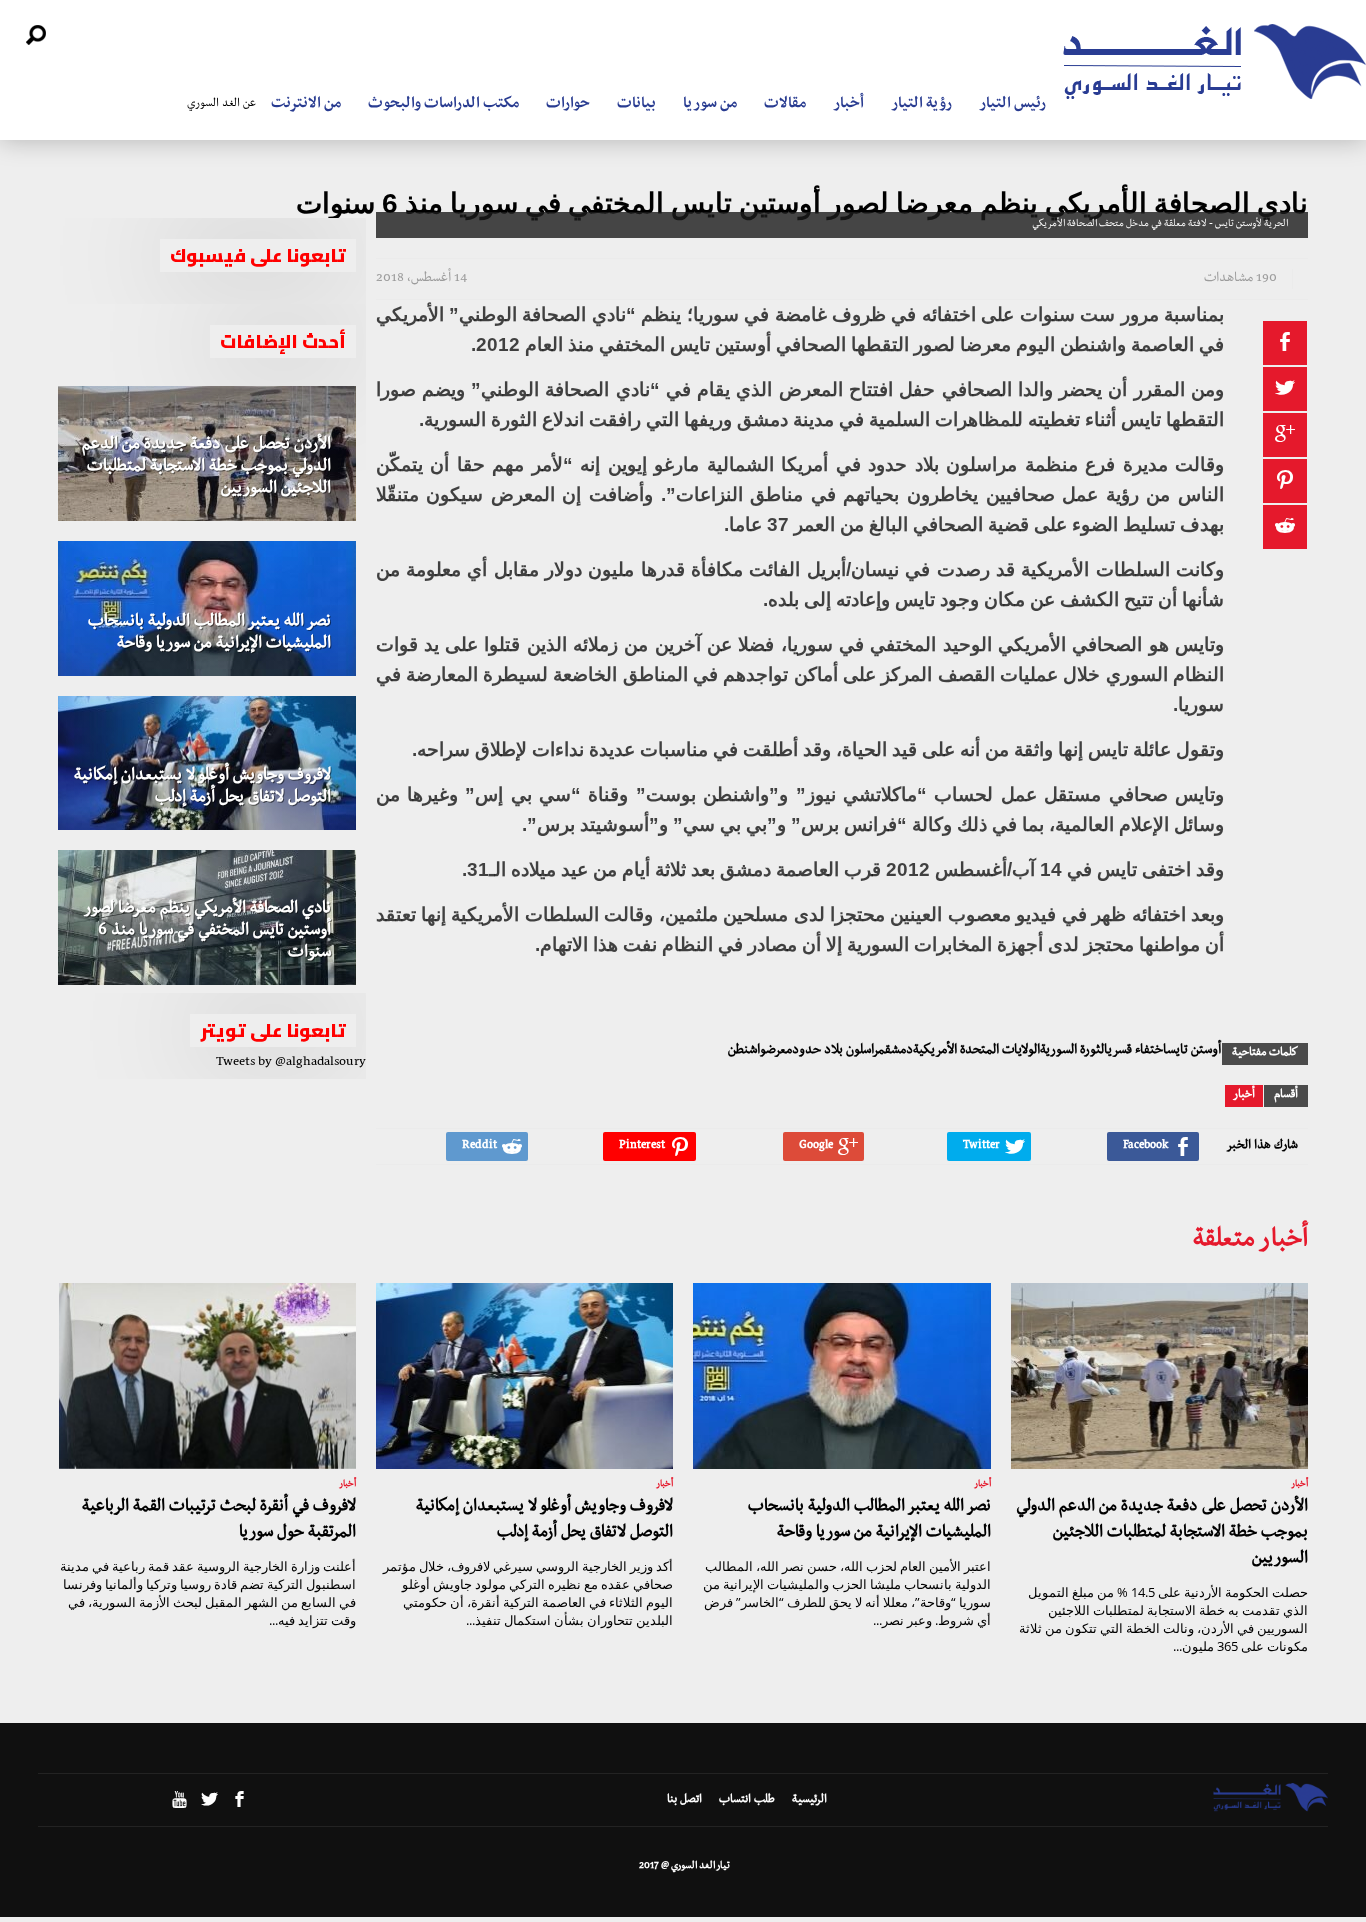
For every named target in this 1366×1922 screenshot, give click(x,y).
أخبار (848, 105)
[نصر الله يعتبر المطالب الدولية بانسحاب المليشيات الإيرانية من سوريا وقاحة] (207, 608)
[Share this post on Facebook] (1285, 343)
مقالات (785, 105)
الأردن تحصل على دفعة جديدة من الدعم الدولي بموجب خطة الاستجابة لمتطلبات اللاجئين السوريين (206, 468)
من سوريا (710, 105)
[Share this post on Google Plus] (1285, 435)
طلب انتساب (747, 1801)
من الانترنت (306, 105)
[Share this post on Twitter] (1285, 389)
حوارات (568, 105)
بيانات (636, 105)
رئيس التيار (1012, 105)
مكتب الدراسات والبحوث (443, 105)
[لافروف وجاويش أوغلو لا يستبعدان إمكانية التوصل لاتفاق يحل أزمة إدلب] (207, 763)
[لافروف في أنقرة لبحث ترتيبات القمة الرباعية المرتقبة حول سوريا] (207, 1376)
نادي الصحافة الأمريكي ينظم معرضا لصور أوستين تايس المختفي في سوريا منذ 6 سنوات (208, 932)
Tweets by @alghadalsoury (291, 1063)
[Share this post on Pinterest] (1285, 481)
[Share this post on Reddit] (1285, 527)
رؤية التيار (921, 105)
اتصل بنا (684, 1801)
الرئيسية (809, 1801)
